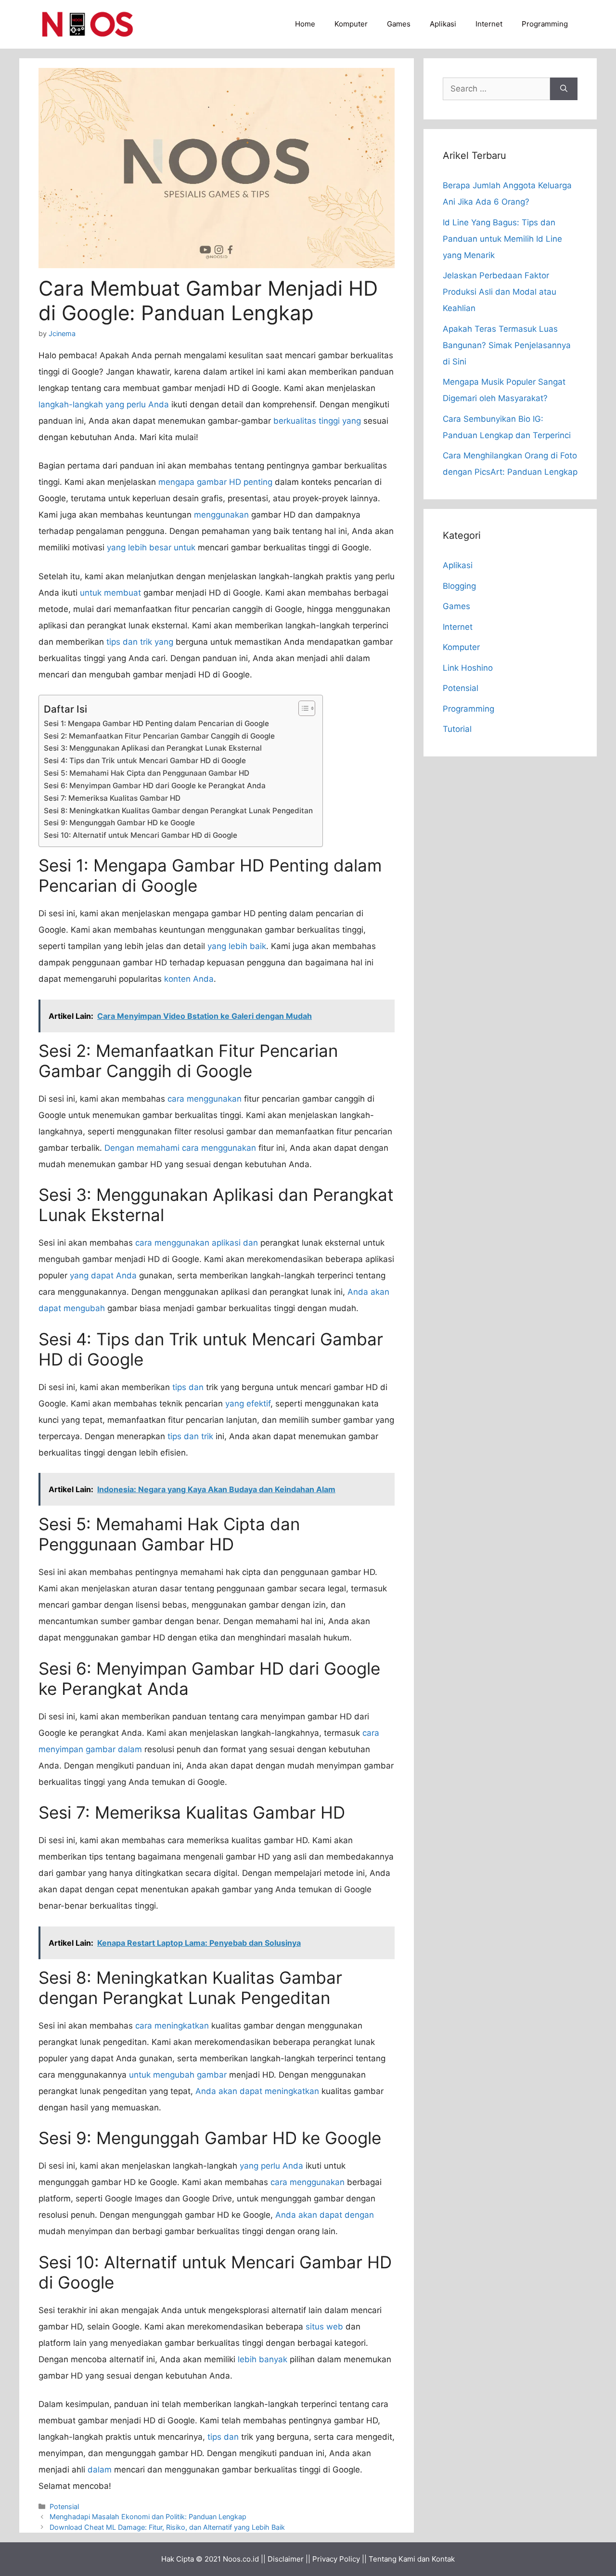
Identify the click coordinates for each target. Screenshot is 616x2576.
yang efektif (248, 1404)
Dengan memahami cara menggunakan (180, 1148)
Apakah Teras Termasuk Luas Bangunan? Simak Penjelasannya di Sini (507, 345)
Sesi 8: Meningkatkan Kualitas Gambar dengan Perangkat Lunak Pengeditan (178, 811)
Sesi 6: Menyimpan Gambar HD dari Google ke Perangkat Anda (155, 786)
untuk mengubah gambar (178, 2075)
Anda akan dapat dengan (325, 2215)
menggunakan (221, 515)
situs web (324, 2327)
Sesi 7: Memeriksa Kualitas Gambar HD (112, 798)
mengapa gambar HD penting (215, 482)
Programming (545, 24)
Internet (489, 24)
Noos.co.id (241, 2559)
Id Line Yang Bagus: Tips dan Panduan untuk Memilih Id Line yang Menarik (502, 239)
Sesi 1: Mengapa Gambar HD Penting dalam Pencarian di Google (156, 723)
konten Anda (189, 979)
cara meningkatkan (172, 2026)
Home (305, 24)
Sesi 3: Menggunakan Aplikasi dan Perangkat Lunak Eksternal (153, 748)
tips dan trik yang (140, 642)
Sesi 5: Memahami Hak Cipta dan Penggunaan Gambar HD (147, 773)
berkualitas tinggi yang (317, 421)
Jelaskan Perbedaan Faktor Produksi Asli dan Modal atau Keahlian (500, 292)
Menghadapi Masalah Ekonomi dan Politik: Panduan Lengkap (148, 2517)
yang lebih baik (237, 946)
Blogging (459, 586)
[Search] (564, 89)
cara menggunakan (205, 1099)
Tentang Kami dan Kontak (412, 2559)
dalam (100, 2470)
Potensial (64, 2506)
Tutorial (457, 729)
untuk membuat (110, 593)
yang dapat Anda (103, 1275)
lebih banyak (263, 2359)
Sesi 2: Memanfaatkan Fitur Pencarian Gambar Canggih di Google (159, 736)
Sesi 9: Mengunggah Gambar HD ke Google (119, 823)
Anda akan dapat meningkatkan (257, 2091)
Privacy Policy (336, 2559)
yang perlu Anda (271, 2166)
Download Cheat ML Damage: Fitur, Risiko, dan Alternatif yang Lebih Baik (167, 2527)
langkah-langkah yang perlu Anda (104, 404)
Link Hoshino (468, 668)
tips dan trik (190, 1436)
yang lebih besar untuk (151, 547)
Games (399, 24)
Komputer (351, 24)
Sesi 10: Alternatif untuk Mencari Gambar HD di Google (141, 835)
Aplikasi (443, 24)
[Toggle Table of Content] (302, 708)
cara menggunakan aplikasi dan (197, 1243)
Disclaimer (286, 2559)
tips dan (188, 1387)
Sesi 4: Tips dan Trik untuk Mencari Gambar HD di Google (145, 761)
